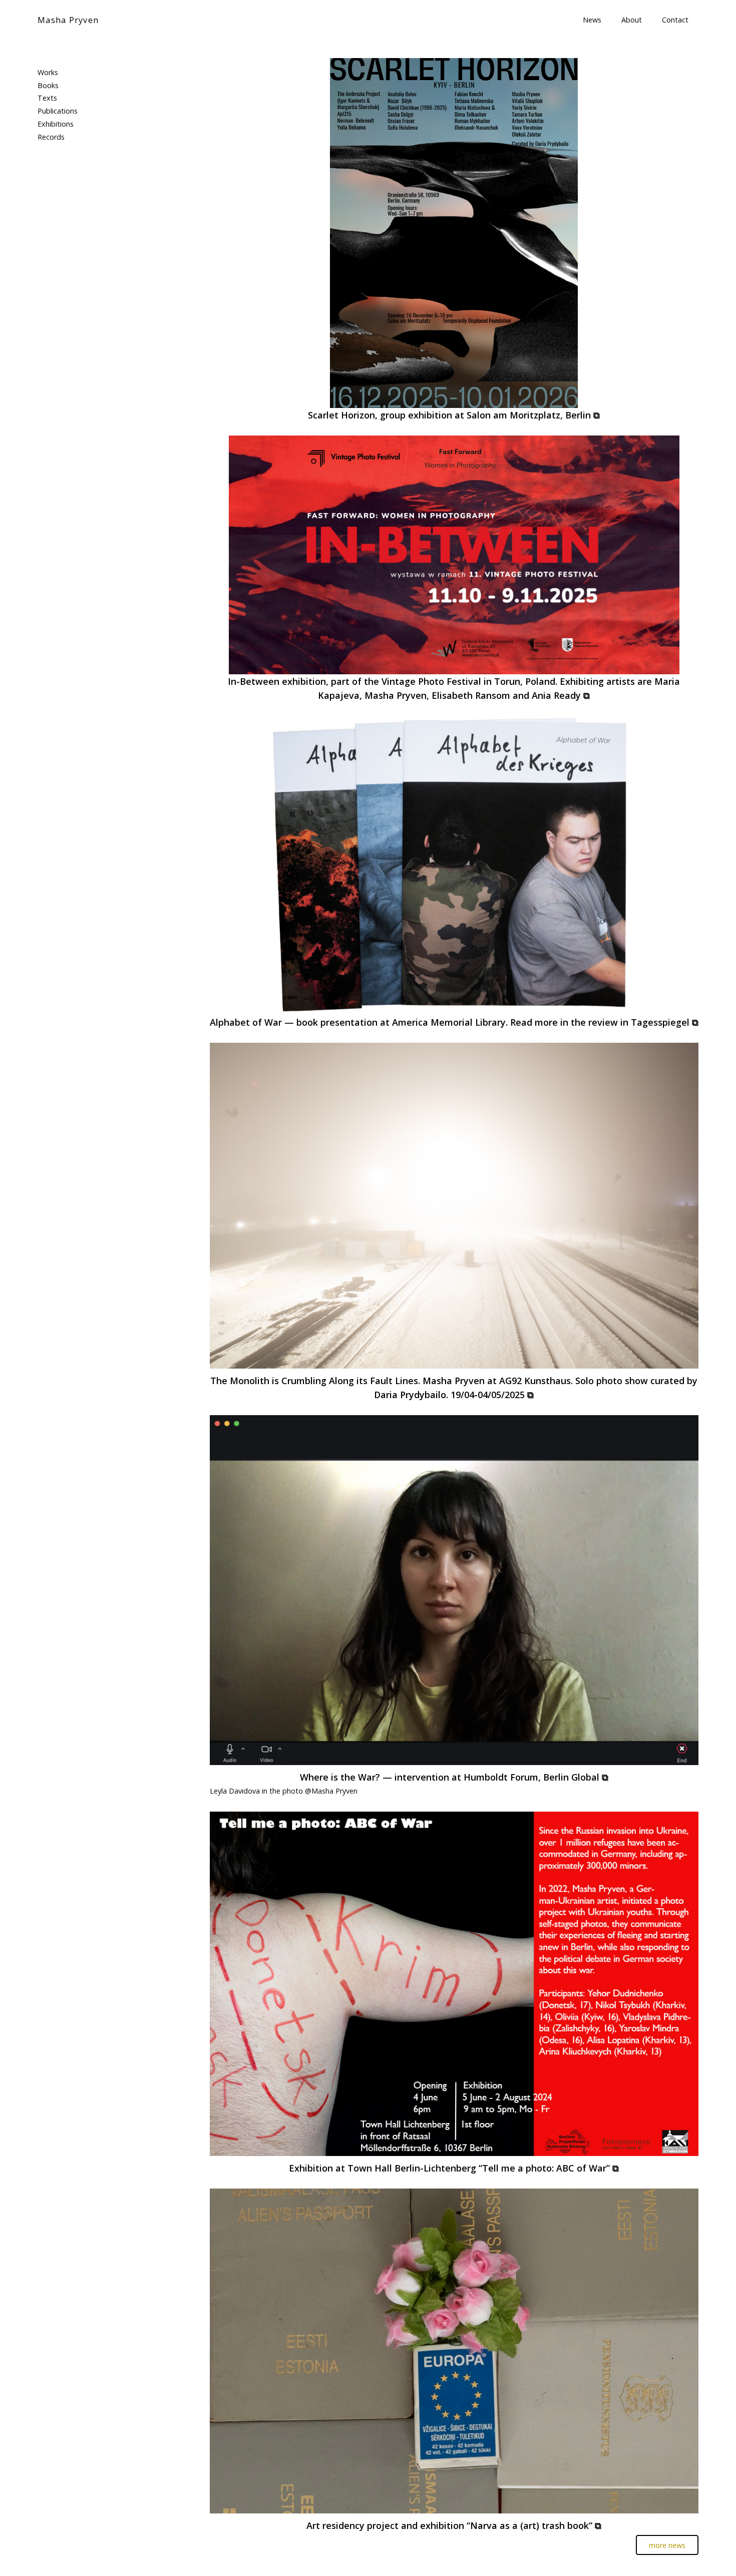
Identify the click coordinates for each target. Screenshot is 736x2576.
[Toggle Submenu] (165, 73)
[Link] (454, 233)
